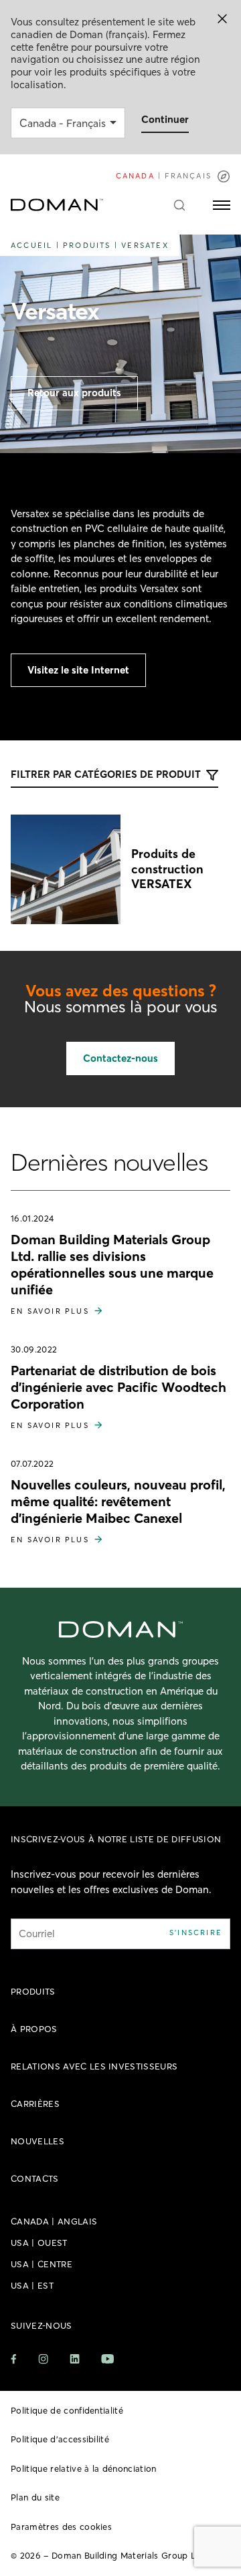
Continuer (165, 119)
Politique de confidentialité (67, 2410)
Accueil (31, 245)
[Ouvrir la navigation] (222, 205)
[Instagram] (43, 2359)
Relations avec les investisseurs (94, 2066)
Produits (87, 245)
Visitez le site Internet (78, 670)
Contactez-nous (120, 1058)
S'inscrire (196, 1933)
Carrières (35, 2104)
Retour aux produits (74, 393)
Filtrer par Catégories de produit (106, 774)
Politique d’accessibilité (60, 2439)
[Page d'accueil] (57, 205)
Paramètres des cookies (61, 2527)
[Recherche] (179, 205)
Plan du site (35, 2497)
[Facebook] (14, 2359)
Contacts (35, 2178)
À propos (34, 2029)
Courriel (37, 1934)
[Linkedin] (75, 2359)
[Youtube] (107, 2359)
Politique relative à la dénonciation (84, 2468)
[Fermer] (222, 19)
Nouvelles (37, 2141)
